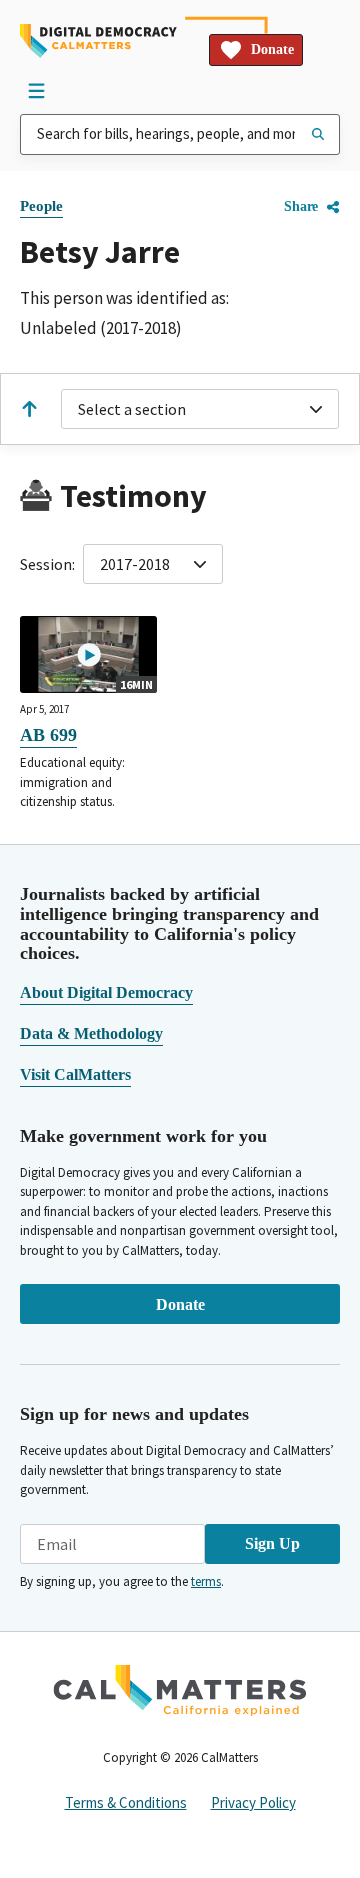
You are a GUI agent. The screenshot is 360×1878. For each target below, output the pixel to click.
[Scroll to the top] (29, 409)
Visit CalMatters (75, 1074)
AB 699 (48, 735)
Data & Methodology (91, 1033)
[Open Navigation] (36, 90)
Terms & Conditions (126, 1802)
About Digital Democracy (106, 992)
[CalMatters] (180, 1690)
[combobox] (180, 134)
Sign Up (272, 1543)
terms (206, 1581)
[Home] (98, 41)
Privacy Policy (253, 1802)
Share (301, 206)
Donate (272, 49)
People (41, 206)
